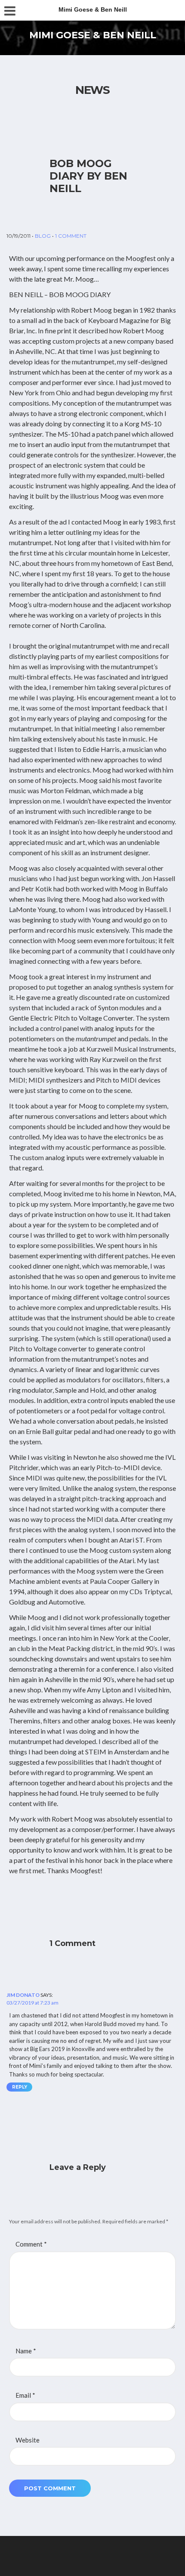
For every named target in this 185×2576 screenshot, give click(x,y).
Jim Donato (23, 1995)
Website (28, 2440)
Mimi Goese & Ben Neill (93, 35)
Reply (20, 2087)
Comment (31, 2244)
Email (25, 2395)
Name (26, 2351)
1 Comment (71, 236)
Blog (43, 236)
